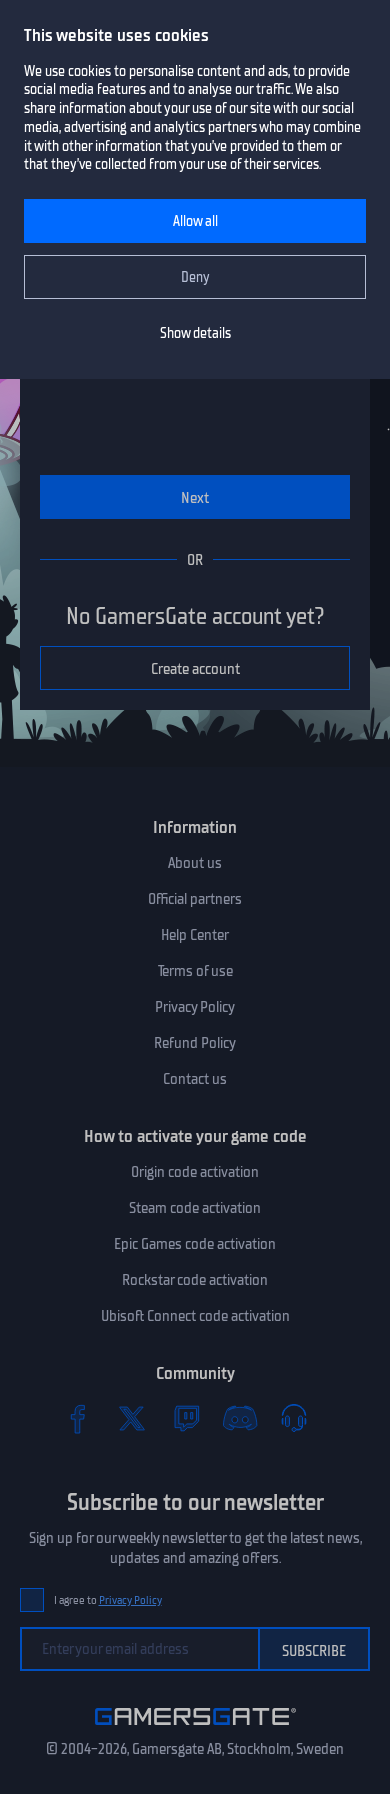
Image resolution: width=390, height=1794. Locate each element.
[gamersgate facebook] (78, 1418)
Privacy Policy (195, 1007)
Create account (195, 669)
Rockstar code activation (195, 1280)
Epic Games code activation (195, 1244)
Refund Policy (195, 1043)
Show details (195, 333)
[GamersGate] (195, 1729)
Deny (195, 277)
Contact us (195, 1079)
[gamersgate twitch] (186, 1418)
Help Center (195, 935)
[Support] (294, 1418)
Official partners (195, 899)
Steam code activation (195, 1208)
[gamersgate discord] (240, 1418)
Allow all (195, 221)
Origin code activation (195, 1172)
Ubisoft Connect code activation (195, 1316)
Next (195, 498)
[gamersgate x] (132, 1418)
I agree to (108, 1600)
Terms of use (195, 971)
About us (195, 863)
